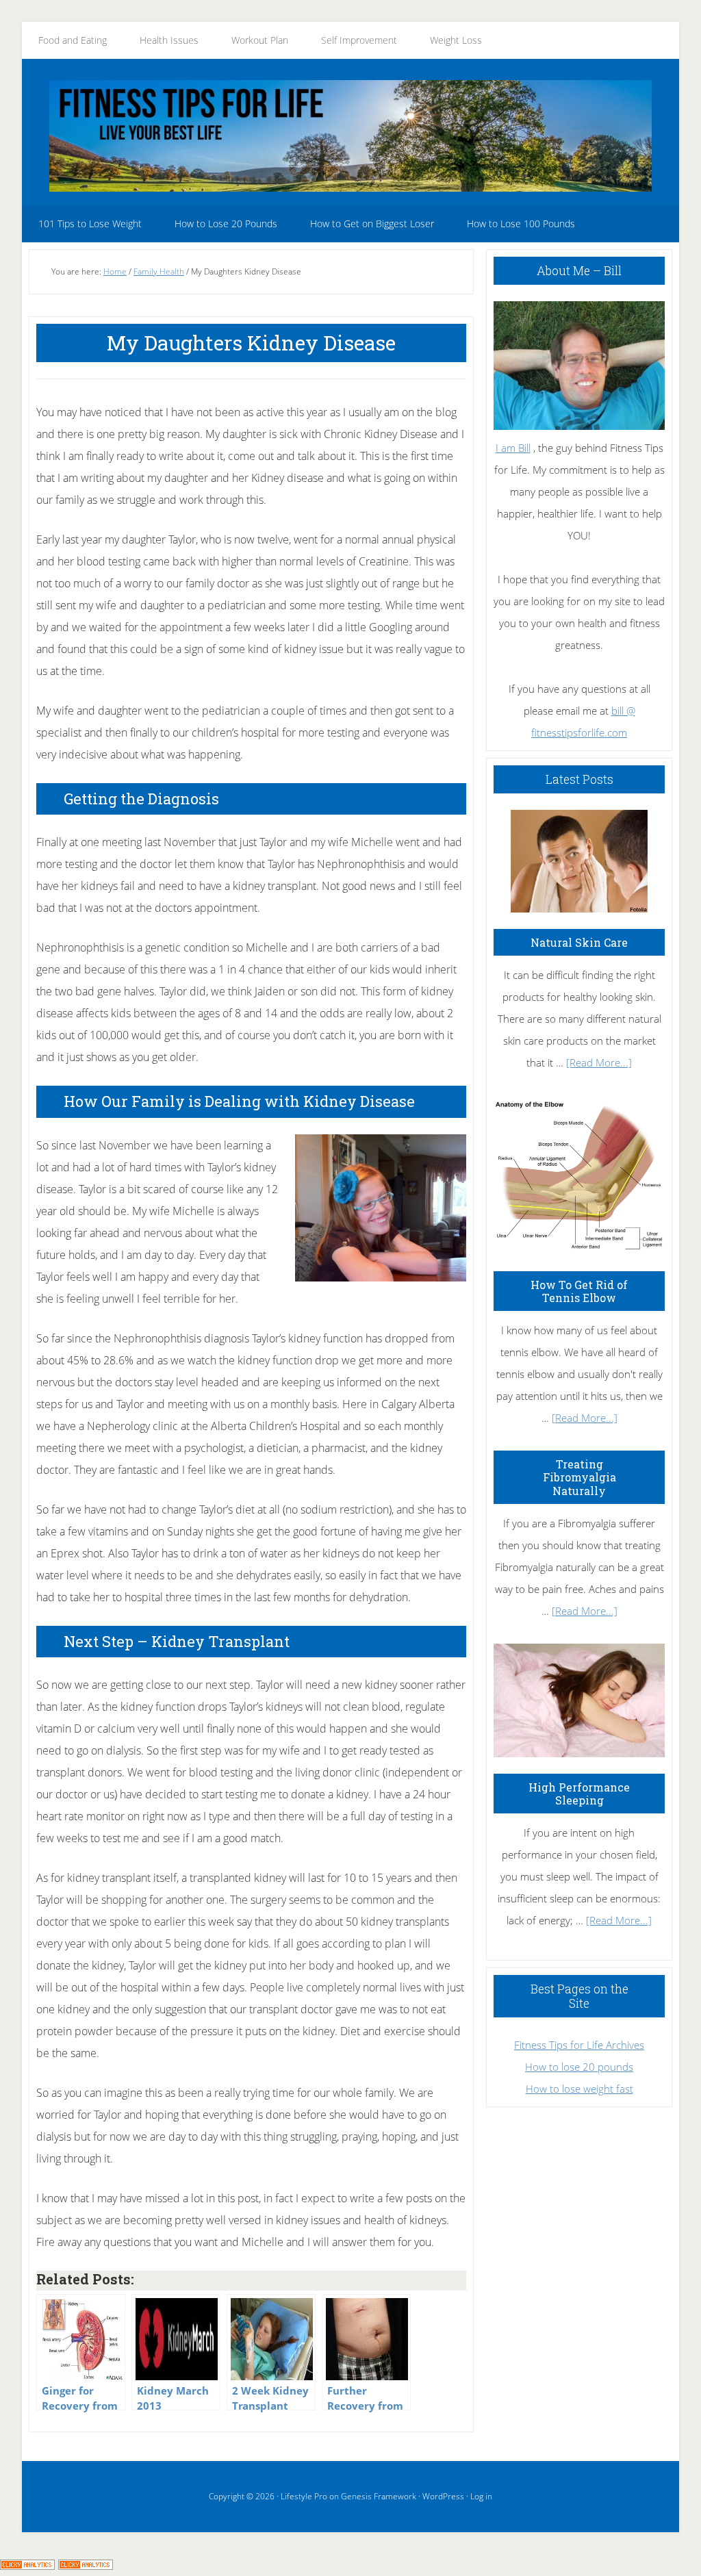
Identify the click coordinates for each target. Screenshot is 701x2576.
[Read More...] (599, 1062)
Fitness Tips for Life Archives (579, 2045)
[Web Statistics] (86, 2565)
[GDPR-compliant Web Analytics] (27, 2565)
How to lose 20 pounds (579, 2067)
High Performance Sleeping (579, 1794)
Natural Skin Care (579, 942)
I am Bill (513, 448)
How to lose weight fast (579, 2089)
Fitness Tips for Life (350, 136)
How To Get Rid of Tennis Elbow (579, 1291)
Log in (481, 2496)
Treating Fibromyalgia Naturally (579, 1477)
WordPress (443, 2496)
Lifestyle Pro (304, 2496)
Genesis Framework (379, 2496)
